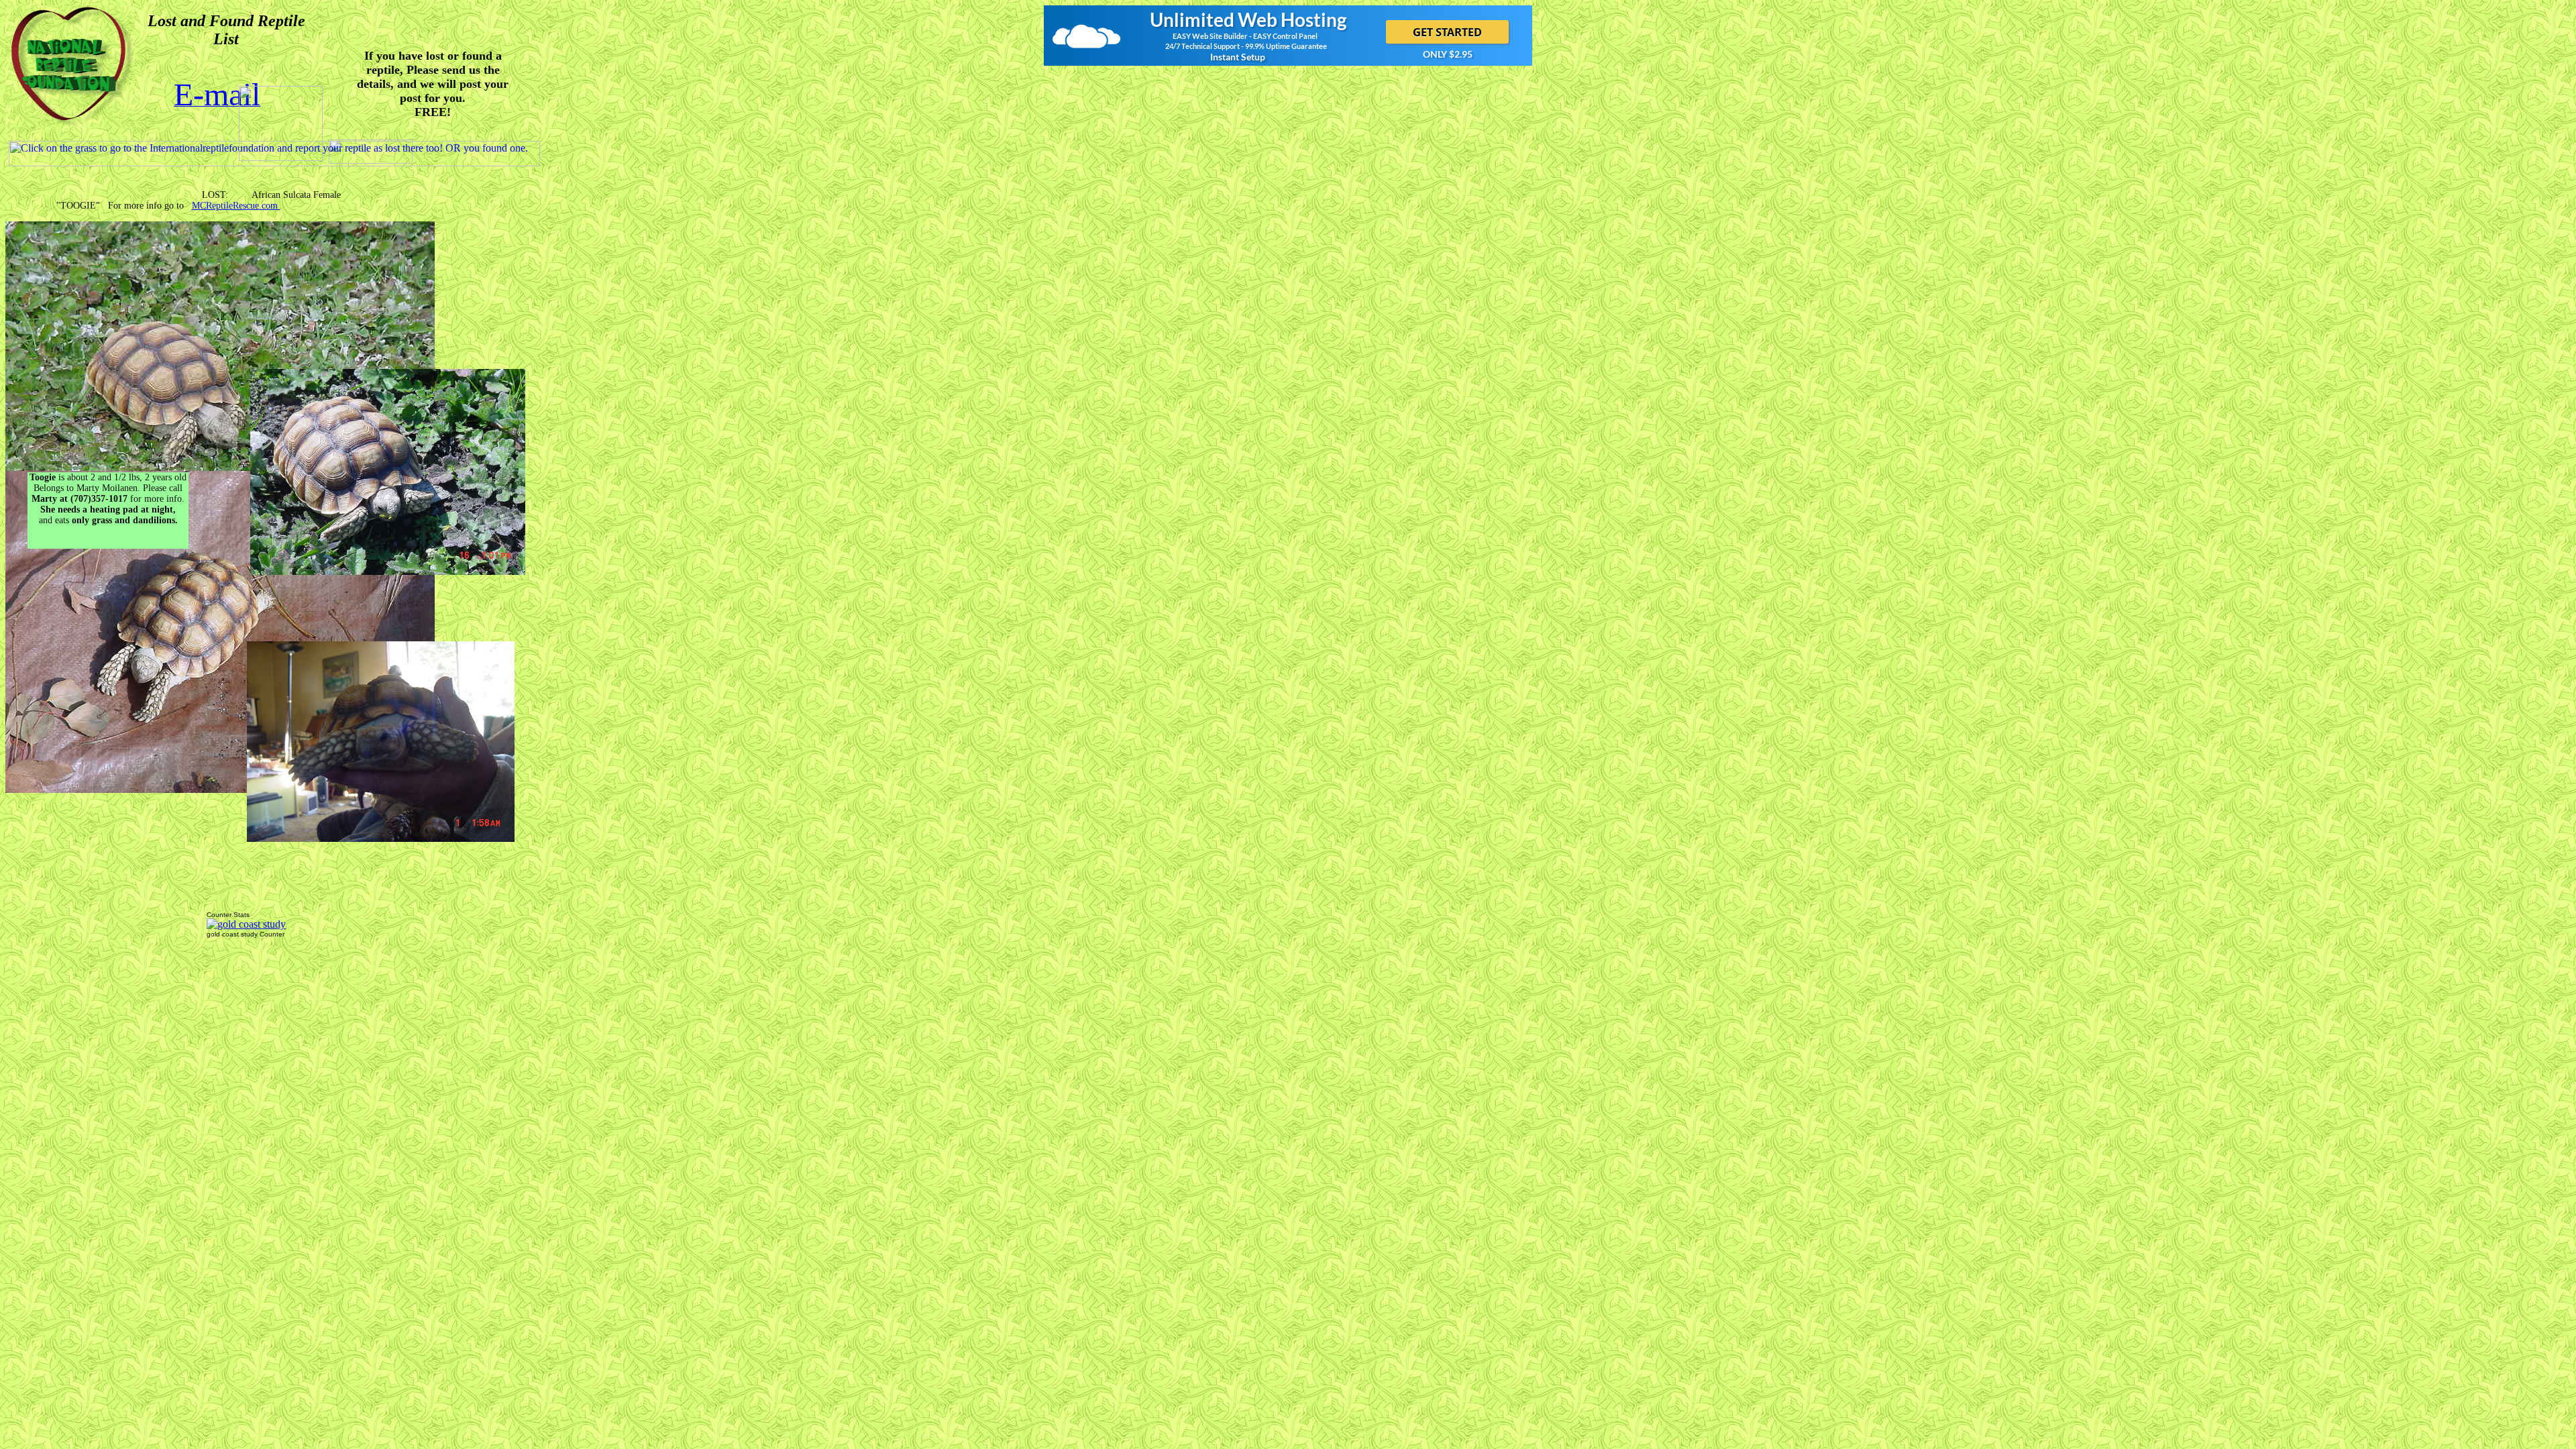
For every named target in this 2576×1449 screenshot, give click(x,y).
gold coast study (232, 934)
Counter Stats (228, 915)
